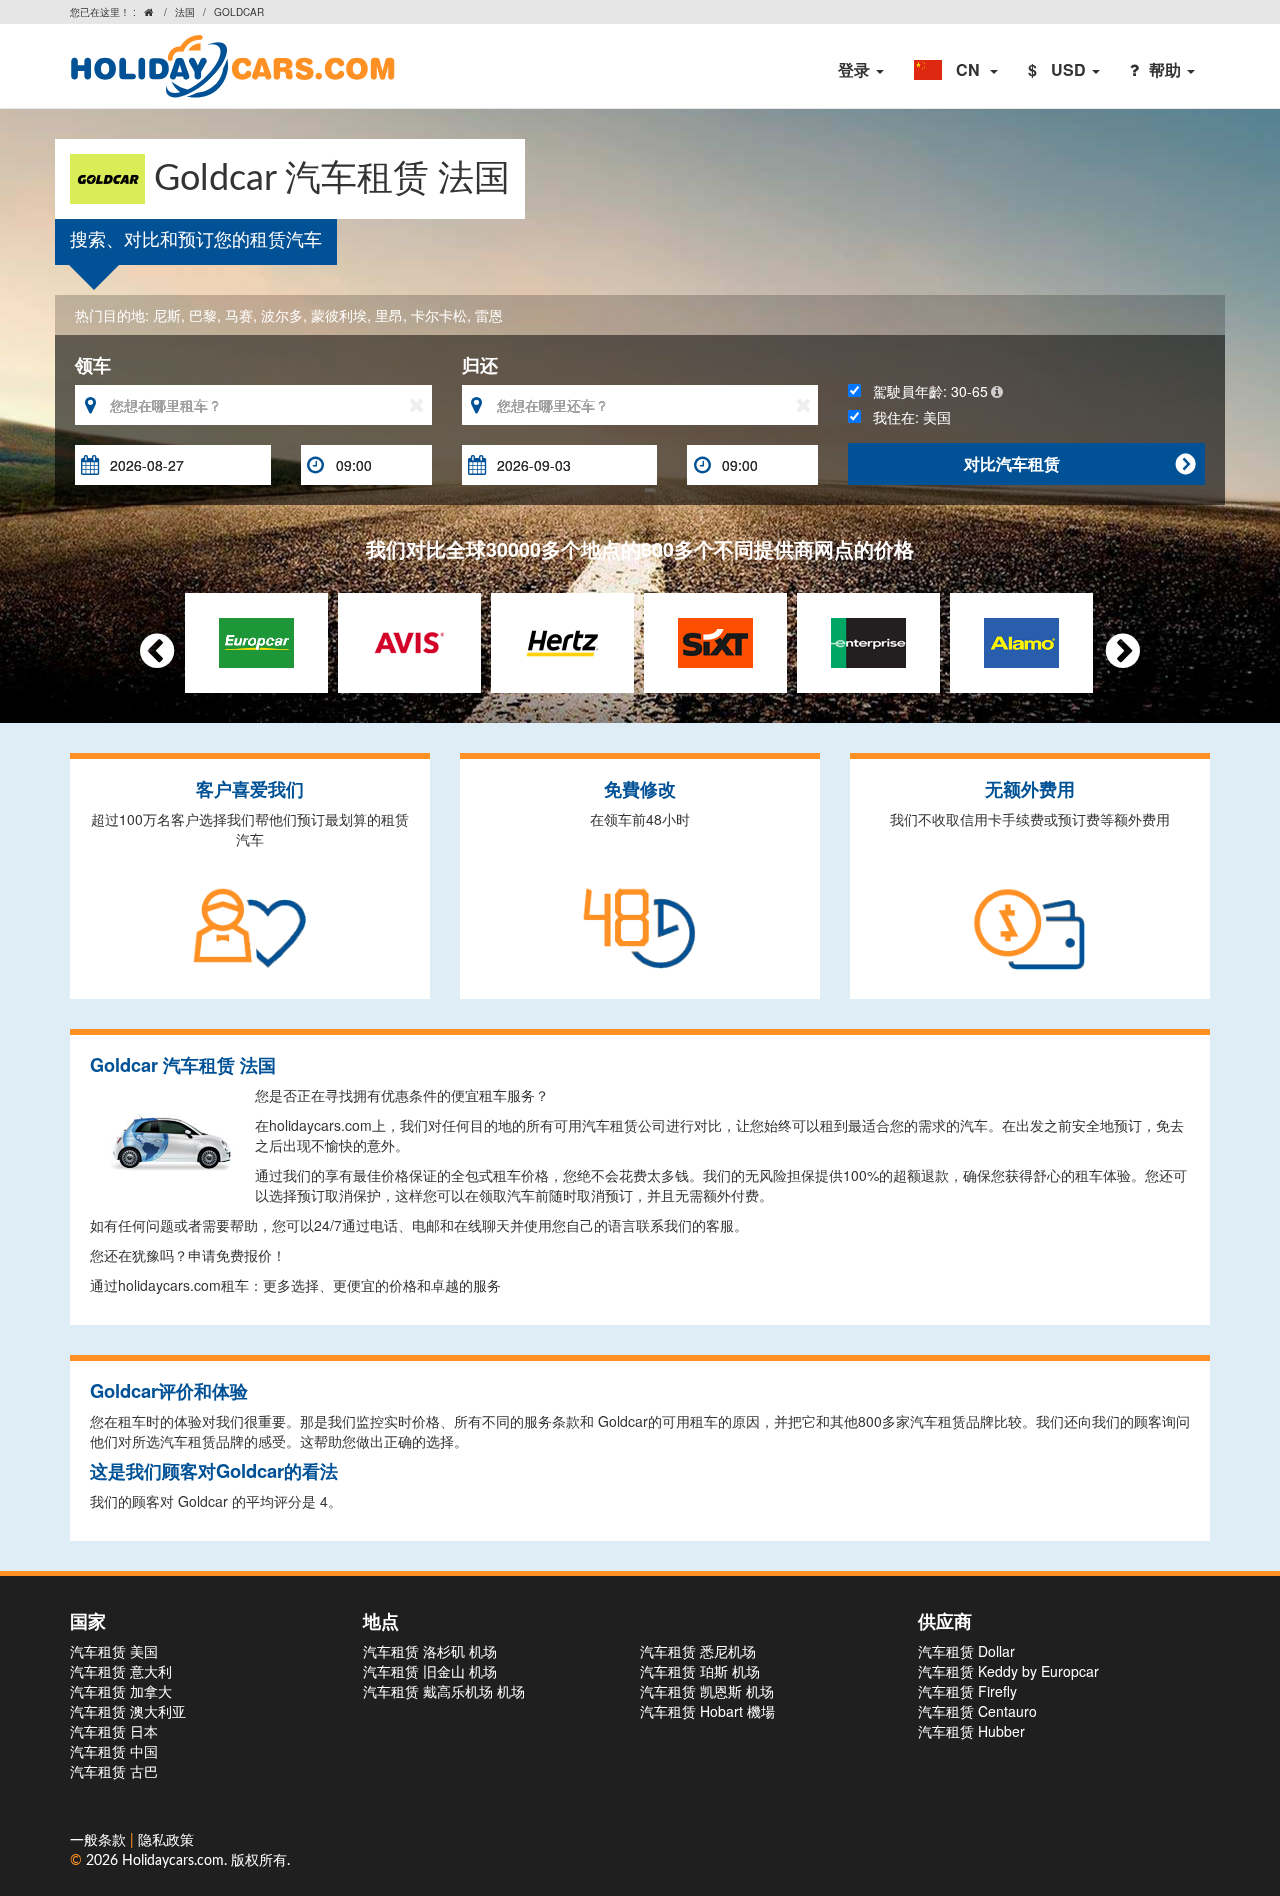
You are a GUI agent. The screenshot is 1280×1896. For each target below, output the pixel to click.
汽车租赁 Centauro (977, 1711)
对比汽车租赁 (1079, 463)
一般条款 (100, 1841)
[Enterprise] (868, 640)
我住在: (906, 417)
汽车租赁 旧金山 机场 (430, 1671)
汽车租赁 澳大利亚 (128, 1711)
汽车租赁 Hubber (971, 1731)
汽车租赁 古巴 (114, 1771)
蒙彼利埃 (339, 315)
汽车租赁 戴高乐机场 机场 (444, 1691)
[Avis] (409, 640)
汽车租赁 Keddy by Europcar (1008, 1671)
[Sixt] (715, 640)
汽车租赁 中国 (114, 1751)
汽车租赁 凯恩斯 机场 (707, 1691)
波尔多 (282, 315)
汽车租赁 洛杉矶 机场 (430, 1651)
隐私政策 (166, 1841)
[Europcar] (256, 640)
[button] (956, 70)
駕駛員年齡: (924, 391)
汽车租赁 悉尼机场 (698, 1651)
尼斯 (167, 315)
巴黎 (203, 315)
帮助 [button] (1167, 69)
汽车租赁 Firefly (967, 1691)
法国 (185, 12)
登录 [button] (856, 69)
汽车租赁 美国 (114, 1651)
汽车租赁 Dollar (966, 1651)
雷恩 (489, 315)
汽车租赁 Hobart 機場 (707, 1711)
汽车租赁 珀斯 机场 (700, 1671)
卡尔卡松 (439, 315)
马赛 (239, 315)
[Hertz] (562, 640)
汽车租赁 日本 (114, 1731)
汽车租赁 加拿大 (121, 1691)
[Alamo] (1021, 640)
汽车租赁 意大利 (121, 1671)
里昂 (389, 315)
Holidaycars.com (173, 1861)
